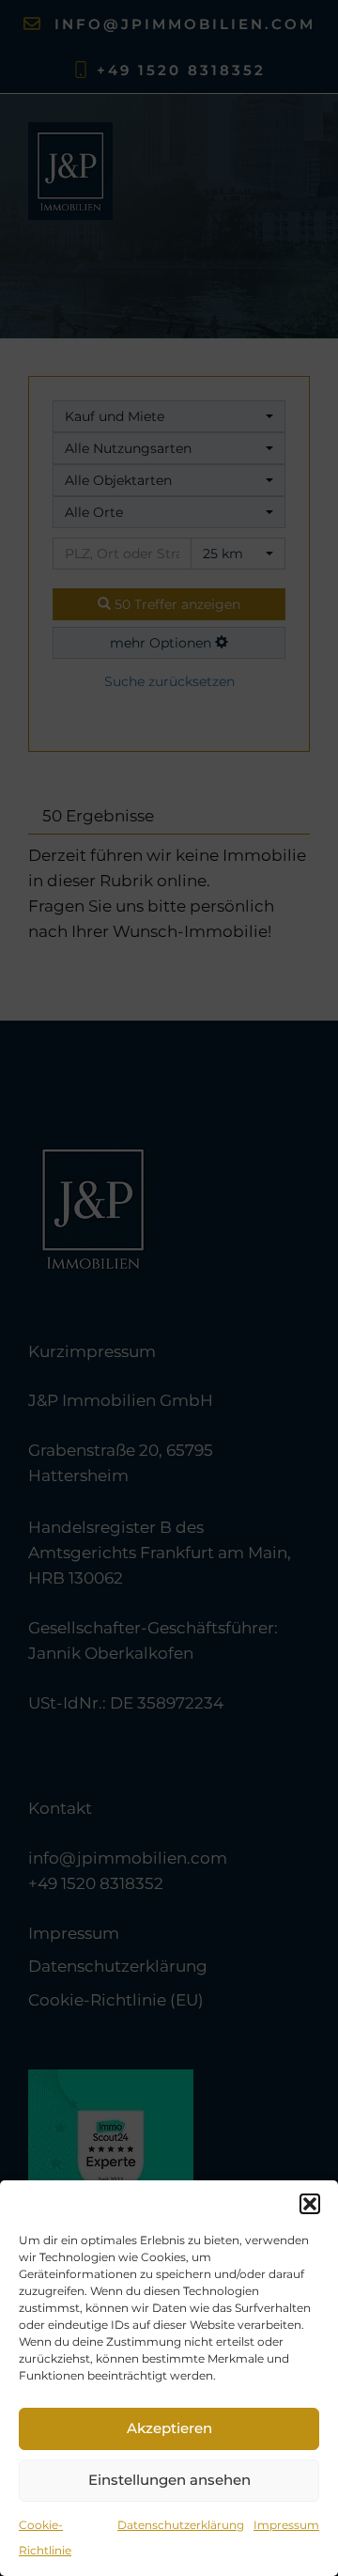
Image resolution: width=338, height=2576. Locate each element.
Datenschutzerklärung (181, 2525)
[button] (310, 2204)
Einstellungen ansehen (169, 2480)
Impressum (286, 2525)
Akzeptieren (169, 2428)
